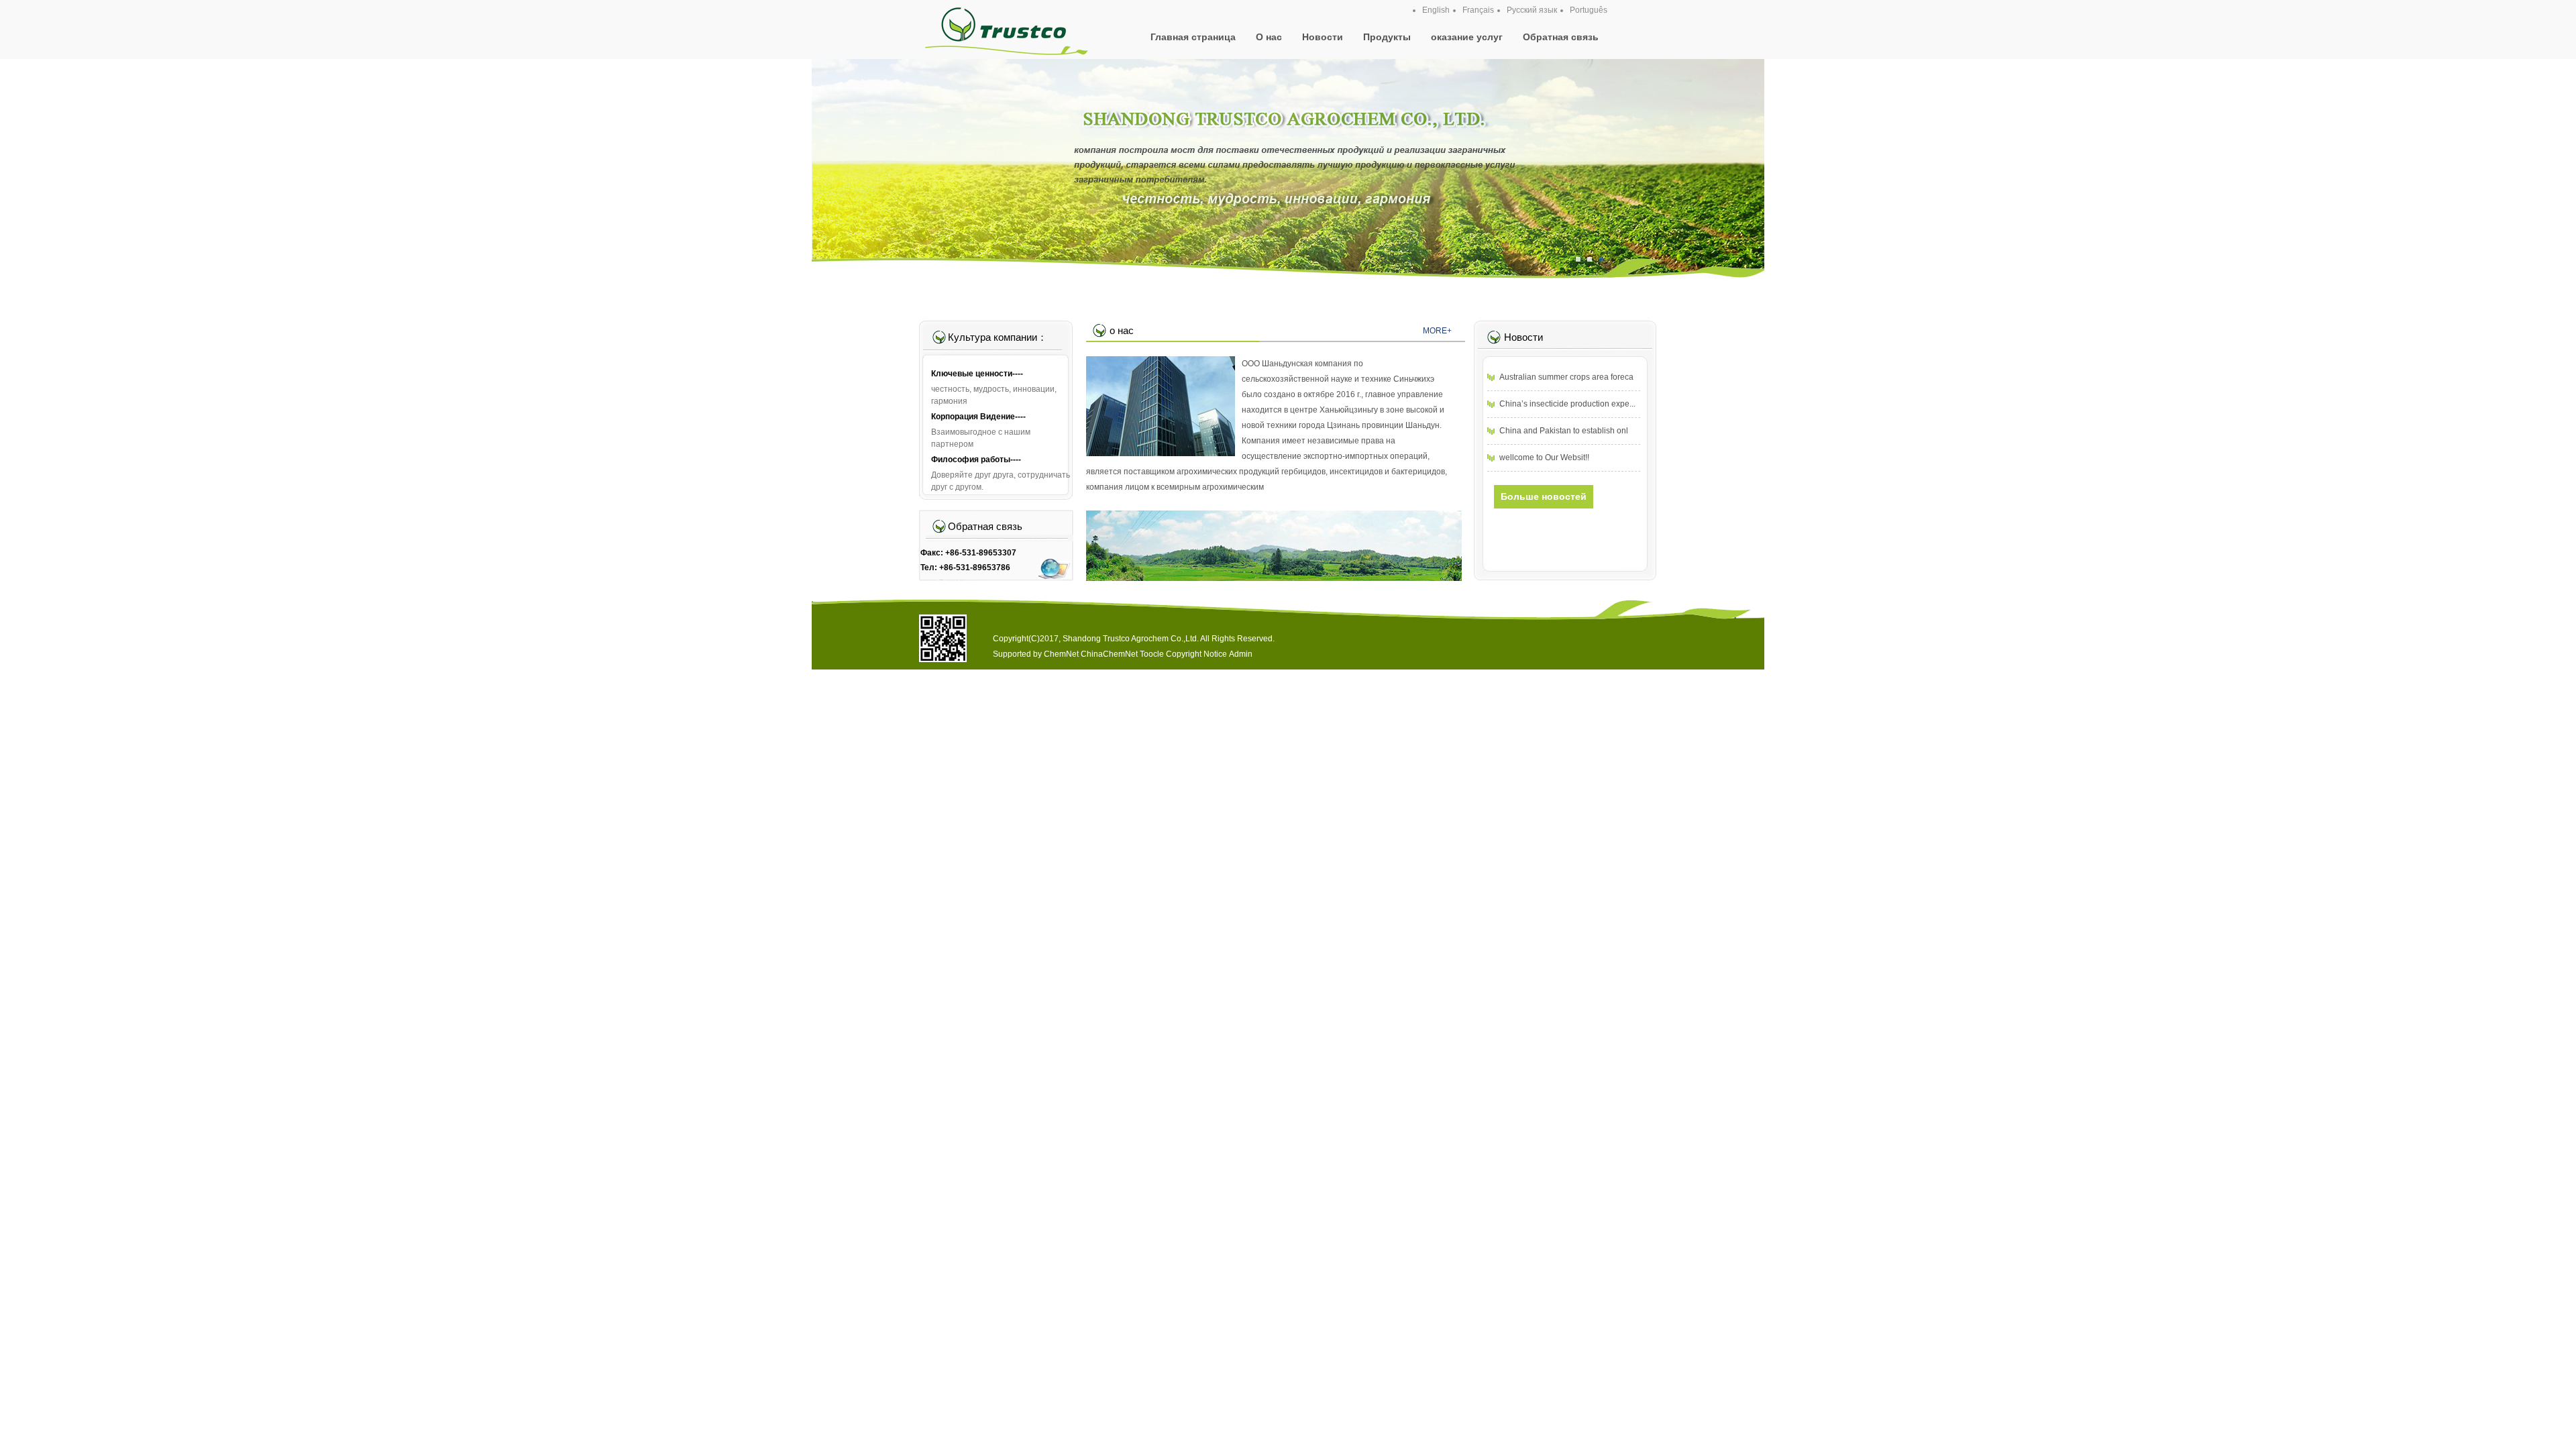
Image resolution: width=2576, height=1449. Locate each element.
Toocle (1152, 654)
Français (1478, 10)
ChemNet (1061, 654)
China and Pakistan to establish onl (1564, 431)
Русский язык (1532, 10)
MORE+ (1437, 331)
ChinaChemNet (1109, 654)
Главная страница (1193, 37)
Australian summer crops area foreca (1566, 377)
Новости (1323, 37)
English (1436, 10)
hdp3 (1288, 183)
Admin (1241, 654)
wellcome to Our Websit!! (1544, 458)
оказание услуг (1467, 37)
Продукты (1387, 37)
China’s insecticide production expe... (1567, 404)
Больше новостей (1544, 496)
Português (1589, 10)
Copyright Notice (1196, 654)
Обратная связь (1561, 37)
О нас (1269, 37)
